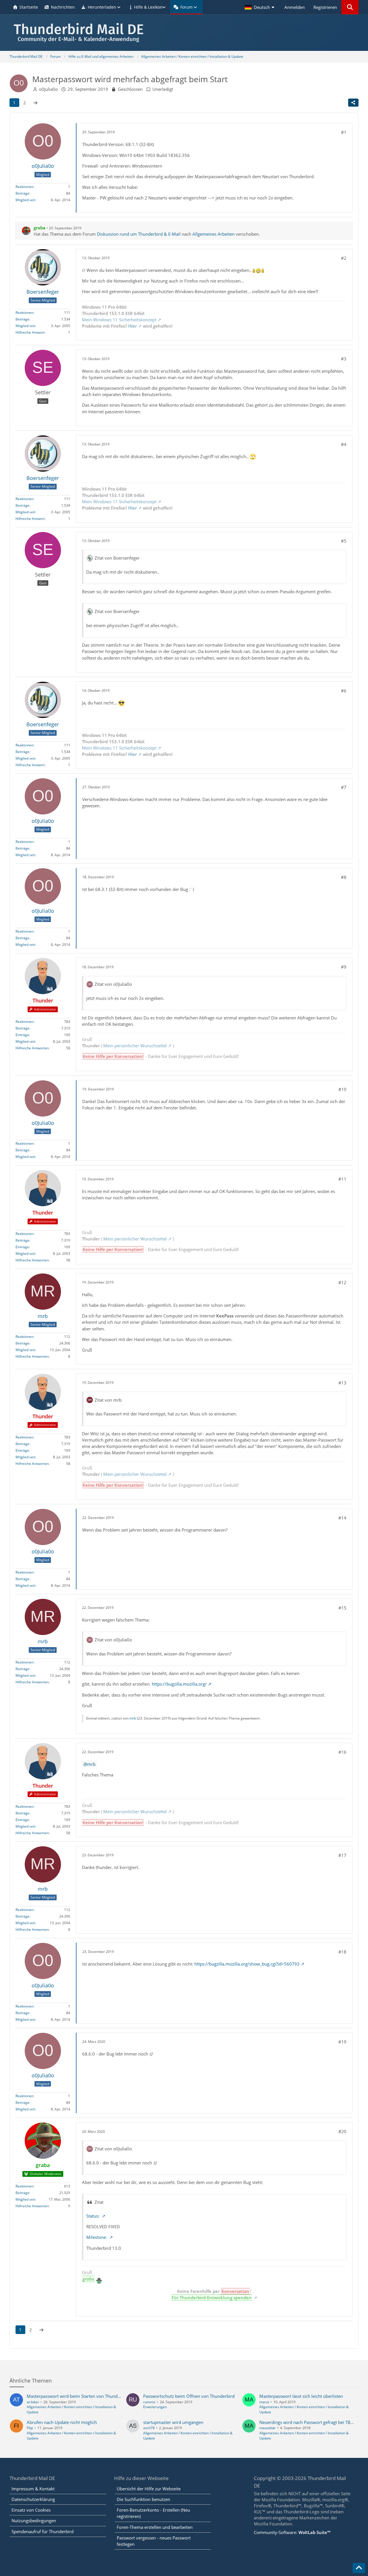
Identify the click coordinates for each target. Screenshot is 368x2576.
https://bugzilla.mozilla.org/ (179, 1684)
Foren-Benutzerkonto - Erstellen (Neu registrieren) (153, 2513)
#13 (342, 1383)
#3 (344, 359)
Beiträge (22, 193)
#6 (344, 691)
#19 (342, 2042)
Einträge (22, 1035)
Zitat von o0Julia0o (113, 984)
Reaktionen (24, 187)
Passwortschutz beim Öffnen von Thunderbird (189, 2396)
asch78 (149, 2428)
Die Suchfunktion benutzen (143, 2499)
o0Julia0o (48, 89)
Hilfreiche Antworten (32, 1048)
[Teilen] (353, 103)
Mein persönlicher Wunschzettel (135, 1046)
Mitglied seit (25, 200)
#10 (342, 1089)
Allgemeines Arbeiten (213, 234)
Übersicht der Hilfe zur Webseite (149, 2489)
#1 (344, 132)
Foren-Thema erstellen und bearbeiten (155, 2527)
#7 (344, 787)
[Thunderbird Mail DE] (184, 33)
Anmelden (295, 7)
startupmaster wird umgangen (173, 2422)
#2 (344, 258)
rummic (149, 2402)
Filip (30, 2428)
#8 (344, 877)
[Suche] (350, 7)
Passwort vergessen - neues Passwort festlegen (154, 2541)
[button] (260, 7)
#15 (342, 1608)
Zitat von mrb (108, 1400)
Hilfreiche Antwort (30, 332)
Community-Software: (292, 2532)
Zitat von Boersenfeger (117, 558)
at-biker (33, 2402)
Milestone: (97, 2237)
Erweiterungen (155, 2407)
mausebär (268, 2428)
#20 (342, 2131)
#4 (344, 444)
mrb (133, 1718)
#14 (342, 1518)
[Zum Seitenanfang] (359, 2568)
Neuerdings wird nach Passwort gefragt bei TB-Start (310, 2422)
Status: (93, 2216)
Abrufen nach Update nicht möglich (62, 2422)
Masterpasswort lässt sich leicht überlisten (301, 2396)
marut (264, 2402)
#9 (344, 967)
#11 (342, 1179)
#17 (342, 1855)
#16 (342, 1752)
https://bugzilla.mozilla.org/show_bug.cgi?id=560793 (247, 1964)
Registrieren (325, 7)
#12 (342, 1282)
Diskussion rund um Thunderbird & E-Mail (139, 234)
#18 (342, 1952)
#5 (344, 541)
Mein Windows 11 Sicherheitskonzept (119, 320)
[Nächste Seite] (35, 103)
